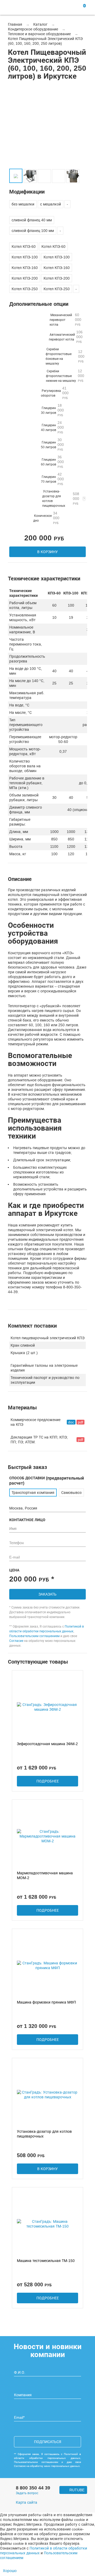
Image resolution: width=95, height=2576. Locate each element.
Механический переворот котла (65, 320)
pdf (80, 1422)
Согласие (16, 1641)
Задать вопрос (27, 2493)
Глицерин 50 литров (52, 444)
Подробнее (48, 1781)
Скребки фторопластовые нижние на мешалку (65, 376)
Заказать (47, 1594)
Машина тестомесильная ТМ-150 (46, 2261)
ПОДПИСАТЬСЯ (48, 2442)
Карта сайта (27, 2503)
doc (71, 1422)
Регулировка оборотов (55, 393)
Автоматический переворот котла (66, 337)
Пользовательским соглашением (34, 1636)
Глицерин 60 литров (52, 462)
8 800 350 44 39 (33, 2488)
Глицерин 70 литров (52, 479)
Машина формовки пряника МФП (46, 2002)
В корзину (47, 552)
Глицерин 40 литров (52, 427)
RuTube (77, 2490)
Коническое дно (46, 518)
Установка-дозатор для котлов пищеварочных (61, 499)
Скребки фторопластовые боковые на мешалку (65, 356)
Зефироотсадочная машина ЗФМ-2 (47, 1744)
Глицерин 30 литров (52, 410)
